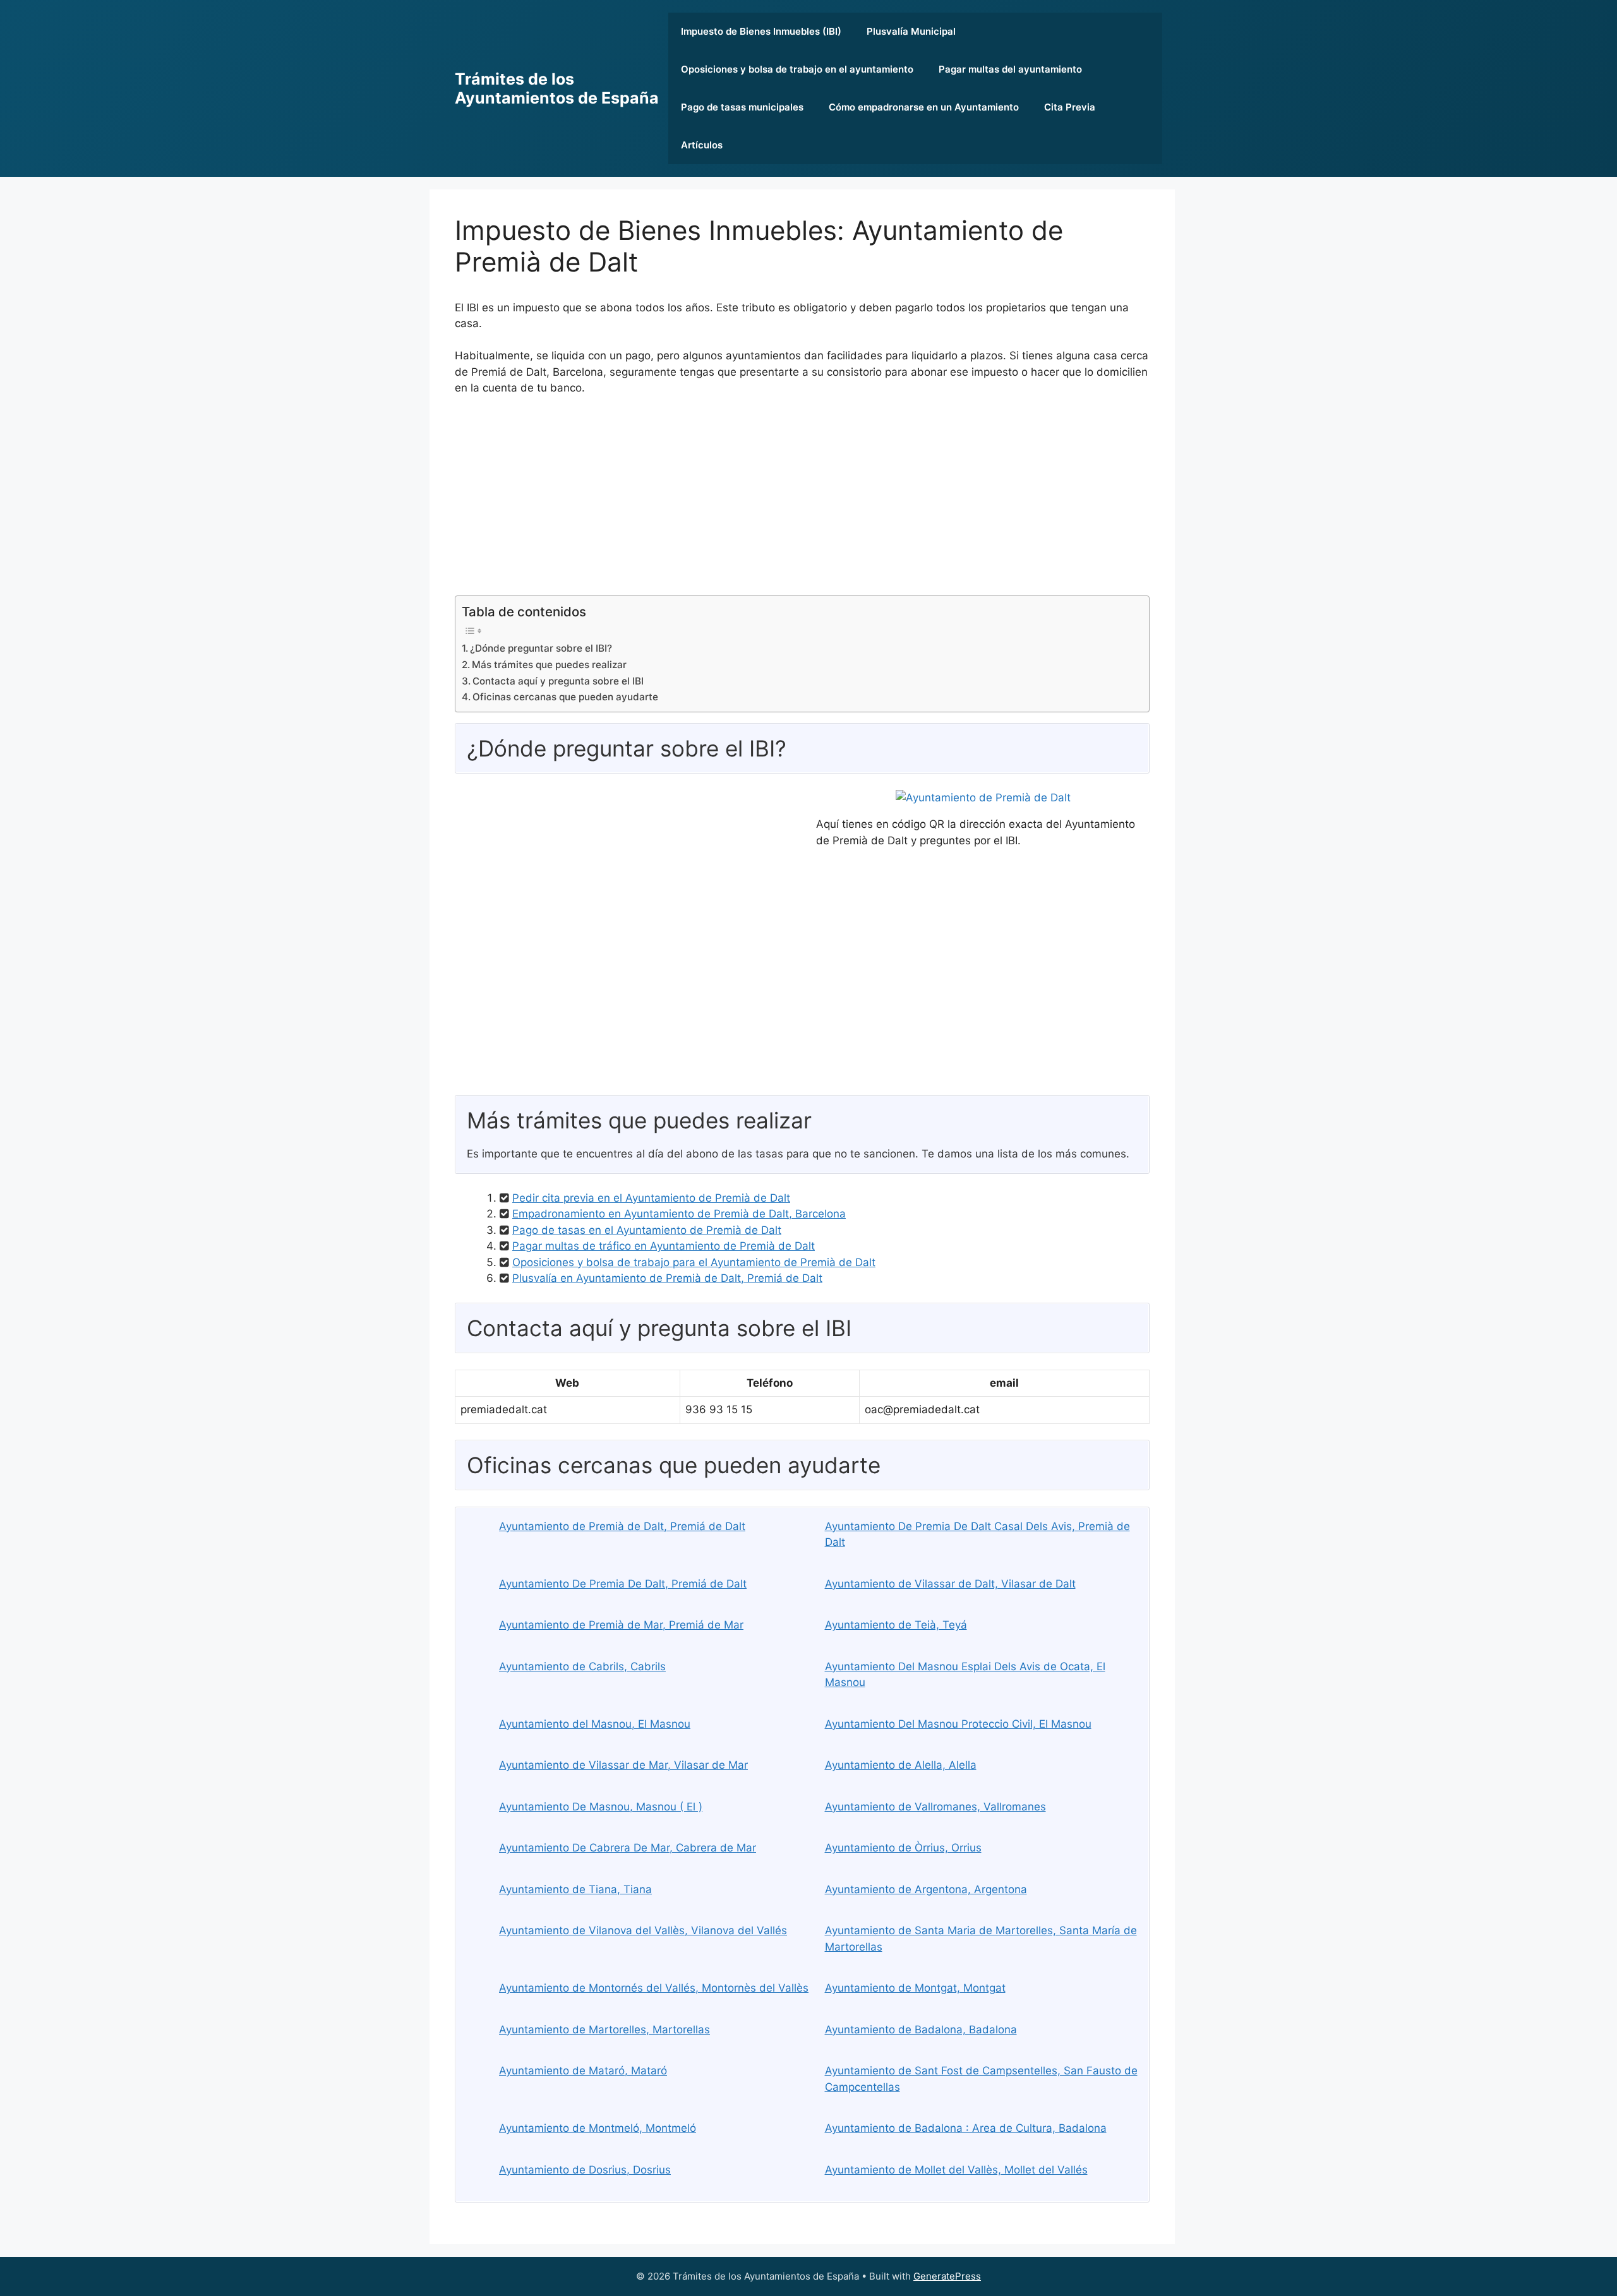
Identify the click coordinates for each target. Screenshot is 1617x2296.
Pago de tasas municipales (742, 107)
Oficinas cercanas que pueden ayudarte (565, 697)
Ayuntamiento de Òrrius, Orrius (903, 1848)
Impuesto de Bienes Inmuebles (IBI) (761, 31)
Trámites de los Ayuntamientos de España (557, 88)
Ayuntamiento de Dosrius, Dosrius (585, 2170)
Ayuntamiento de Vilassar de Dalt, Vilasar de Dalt (950, 1584)
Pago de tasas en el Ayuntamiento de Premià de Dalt (647, 1230)
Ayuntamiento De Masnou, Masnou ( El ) (601, 1807)
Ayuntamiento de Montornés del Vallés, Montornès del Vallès (654, 1988)
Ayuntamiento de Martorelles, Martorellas (604, 2030)
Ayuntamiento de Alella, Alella (901, 1765)
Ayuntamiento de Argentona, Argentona (926, 1889)
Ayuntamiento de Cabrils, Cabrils (582, 1666)
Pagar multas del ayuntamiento (1010, 69)
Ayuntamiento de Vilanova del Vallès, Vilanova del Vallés (643, 1930)
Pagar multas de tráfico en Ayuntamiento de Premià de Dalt (664, 1246)
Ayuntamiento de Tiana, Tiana (575, 1889)
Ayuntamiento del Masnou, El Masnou (595, 1724)
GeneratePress (947, 2276)
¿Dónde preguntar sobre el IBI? (541, 648)
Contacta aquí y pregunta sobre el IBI (558, 681)
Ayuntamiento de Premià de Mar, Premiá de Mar (621, 1625)
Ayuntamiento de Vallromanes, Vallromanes (935, 1807)
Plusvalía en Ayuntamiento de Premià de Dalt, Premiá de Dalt (667, 1278)
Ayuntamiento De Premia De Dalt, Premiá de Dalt (623, 1584)
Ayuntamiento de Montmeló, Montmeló (598, 2128)
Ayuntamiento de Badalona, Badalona (921, 2030)
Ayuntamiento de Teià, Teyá (896, 1625)
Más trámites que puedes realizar (549, 665)
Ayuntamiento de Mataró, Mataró (583, 2071)
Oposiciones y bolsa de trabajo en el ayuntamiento (797, 69)
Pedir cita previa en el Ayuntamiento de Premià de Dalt (651, 1198)
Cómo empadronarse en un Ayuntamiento (924, 107)
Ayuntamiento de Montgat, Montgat (915, 1988)
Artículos (702, 145)
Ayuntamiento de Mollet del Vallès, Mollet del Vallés (956, 2170)
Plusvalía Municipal (911, 31)
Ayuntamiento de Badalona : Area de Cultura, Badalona (966, 2128)
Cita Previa (1070, 107)
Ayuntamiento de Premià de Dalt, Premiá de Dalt (622, 1526)
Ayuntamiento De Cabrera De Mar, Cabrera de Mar (628, 1848)
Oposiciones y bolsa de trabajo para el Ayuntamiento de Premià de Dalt (694, 1262)
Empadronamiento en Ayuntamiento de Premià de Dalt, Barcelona (679, 1214)
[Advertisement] (802, 501)
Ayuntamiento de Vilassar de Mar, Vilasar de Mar (623, 1765)
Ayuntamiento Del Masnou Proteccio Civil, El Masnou (958, 1724)
